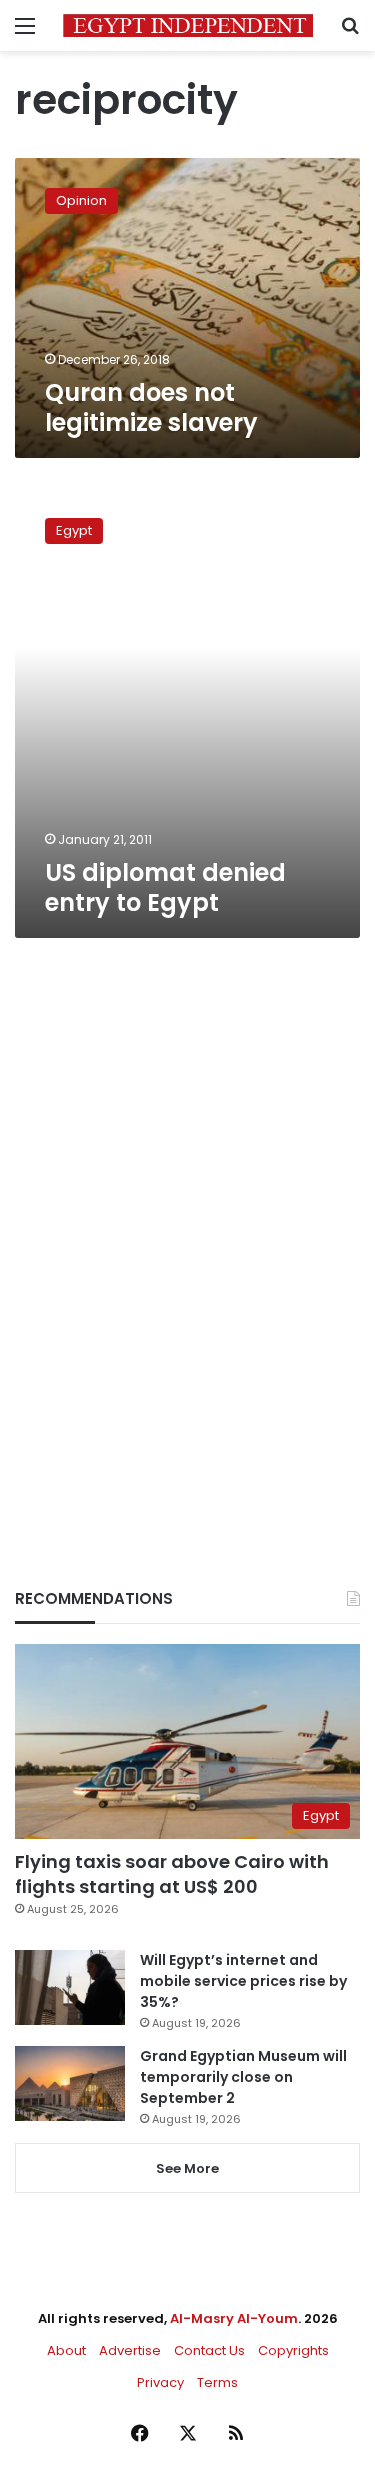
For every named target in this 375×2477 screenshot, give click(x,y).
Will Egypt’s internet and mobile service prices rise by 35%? (243, 1981)
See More (187, 2168)
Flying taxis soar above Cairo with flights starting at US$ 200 (172, 1874)
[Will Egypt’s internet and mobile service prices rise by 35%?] (70, 1987)
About (66, 2350)
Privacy (160, 2382)
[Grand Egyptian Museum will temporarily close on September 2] (70, 2083)
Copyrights (293, 2350)
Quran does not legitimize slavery (151, 407)
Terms (217, 2382)
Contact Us (209, 2350)
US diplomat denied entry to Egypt (165, 887)
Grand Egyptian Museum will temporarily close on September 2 (243, 2077)
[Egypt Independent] (188, 25)
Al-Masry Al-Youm (234, 2318)
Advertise (130, 2350)
